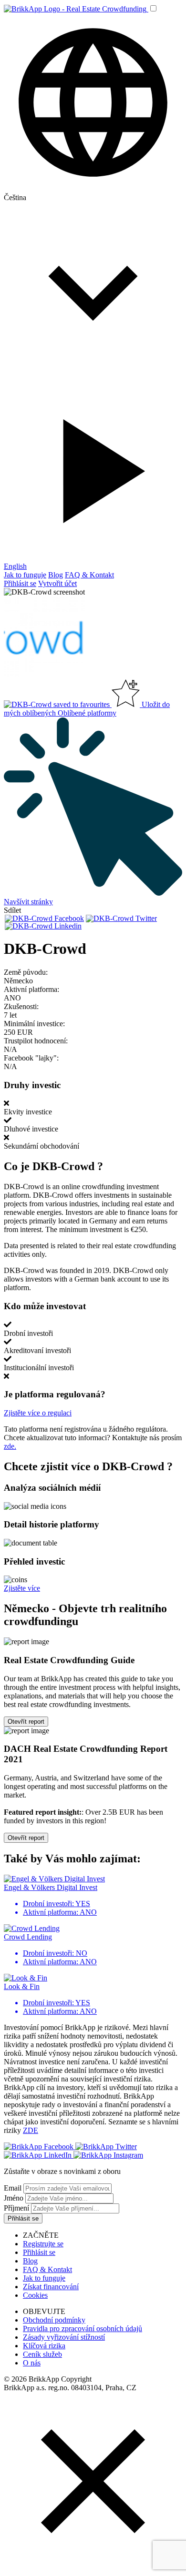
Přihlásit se (20, 583)
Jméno (14, 2198)
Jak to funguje (25, 575)
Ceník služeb (42, 2354)
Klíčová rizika (44, 2346)
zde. (10, 1446)
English (15, 566)
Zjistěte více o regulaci (38, 1413)
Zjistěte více (22, 1588)
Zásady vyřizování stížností (64, 2337)
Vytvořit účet (57, 583)
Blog (56, 575)
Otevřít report (26, 1722)
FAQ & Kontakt (89, 575)
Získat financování (51, 2287)
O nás (32, 2363)
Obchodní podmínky (54, 2320)
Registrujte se (43, 2244)
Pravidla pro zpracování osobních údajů (83, 2329)
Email (13, 2188)
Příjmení (16, 2208)
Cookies (35, 2295)
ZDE (31, 2130)
